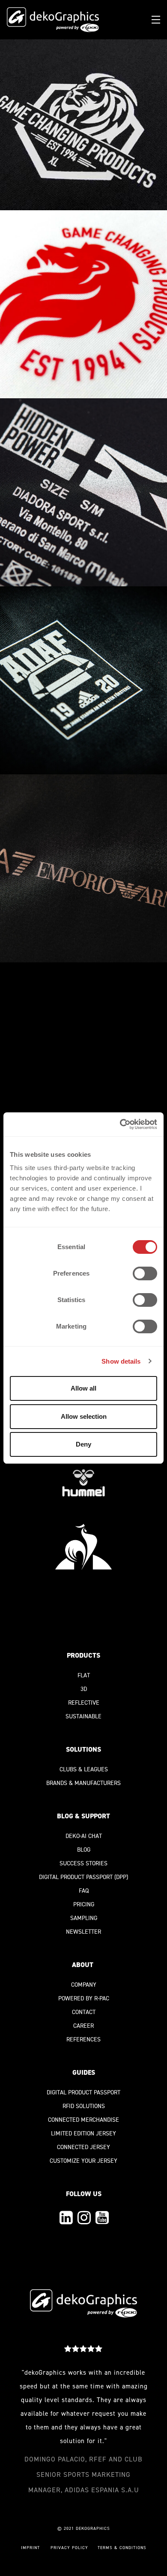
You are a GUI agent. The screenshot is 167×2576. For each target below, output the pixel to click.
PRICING (84, 1904)
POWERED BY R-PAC (84, 1998)
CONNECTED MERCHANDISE (83, 2120)
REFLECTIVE (84, 1703)
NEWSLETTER (83, 1932)
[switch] (145, 1273)
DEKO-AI (76, 1836)
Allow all (83, 1388)
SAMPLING (84, 1918)
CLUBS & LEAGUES (84, 1769)
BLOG (84, 1850)
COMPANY (84, 1985)
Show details (121, 1361)
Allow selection (84, 1416)
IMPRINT (30, 2548)
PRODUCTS (83, 1655)
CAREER (83, 2026)
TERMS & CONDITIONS (122, 2548)
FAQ (84, 1891)
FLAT (84, 1675)
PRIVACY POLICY (69, 2548)
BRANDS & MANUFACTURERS (83, 1783)
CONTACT (84, 2012)
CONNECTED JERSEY (83, 2147)
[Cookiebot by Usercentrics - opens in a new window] (120, 1124)
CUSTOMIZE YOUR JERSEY (83, 2161)
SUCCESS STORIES (83, 1863)
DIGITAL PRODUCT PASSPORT (76, 1877)
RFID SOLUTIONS (84, 2106)
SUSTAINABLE (83, 1716)
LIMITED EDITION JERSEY (83, 2133)
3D (84, 1689)
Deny (83, 1444)
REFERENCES (83, 2039)
